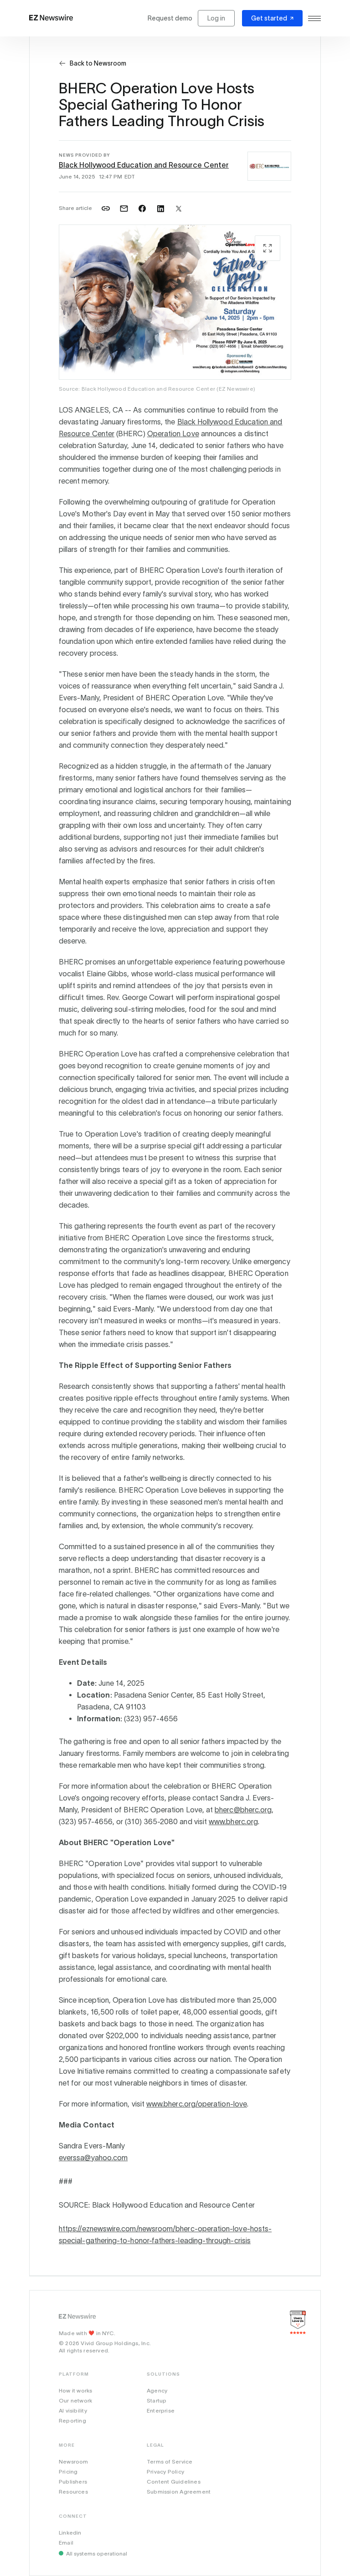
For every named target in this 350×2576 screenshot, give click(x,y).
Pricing (68, 2471)
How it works (76, 2390)
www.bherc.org (233, 1821)
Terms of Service (170, 2461)
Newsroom (74, 2461)
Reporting (72, 2420)
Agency (157, 2390)
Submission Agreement (179, 2492)
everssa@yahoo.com (93, 2158)
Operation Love (173, 434)
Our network (75, 2400)
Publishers (73, 2482)
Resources (73, 2492)
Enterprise (161, 2410)
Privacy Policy (165, 2471)
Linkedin (70, 2533)
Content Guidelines (174, 2482)
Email (66, 2543)
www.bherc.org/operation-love (197, 2104)
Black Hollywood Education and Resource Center (144, 165)
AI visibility (73, 2410)
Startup (157, 2400)
